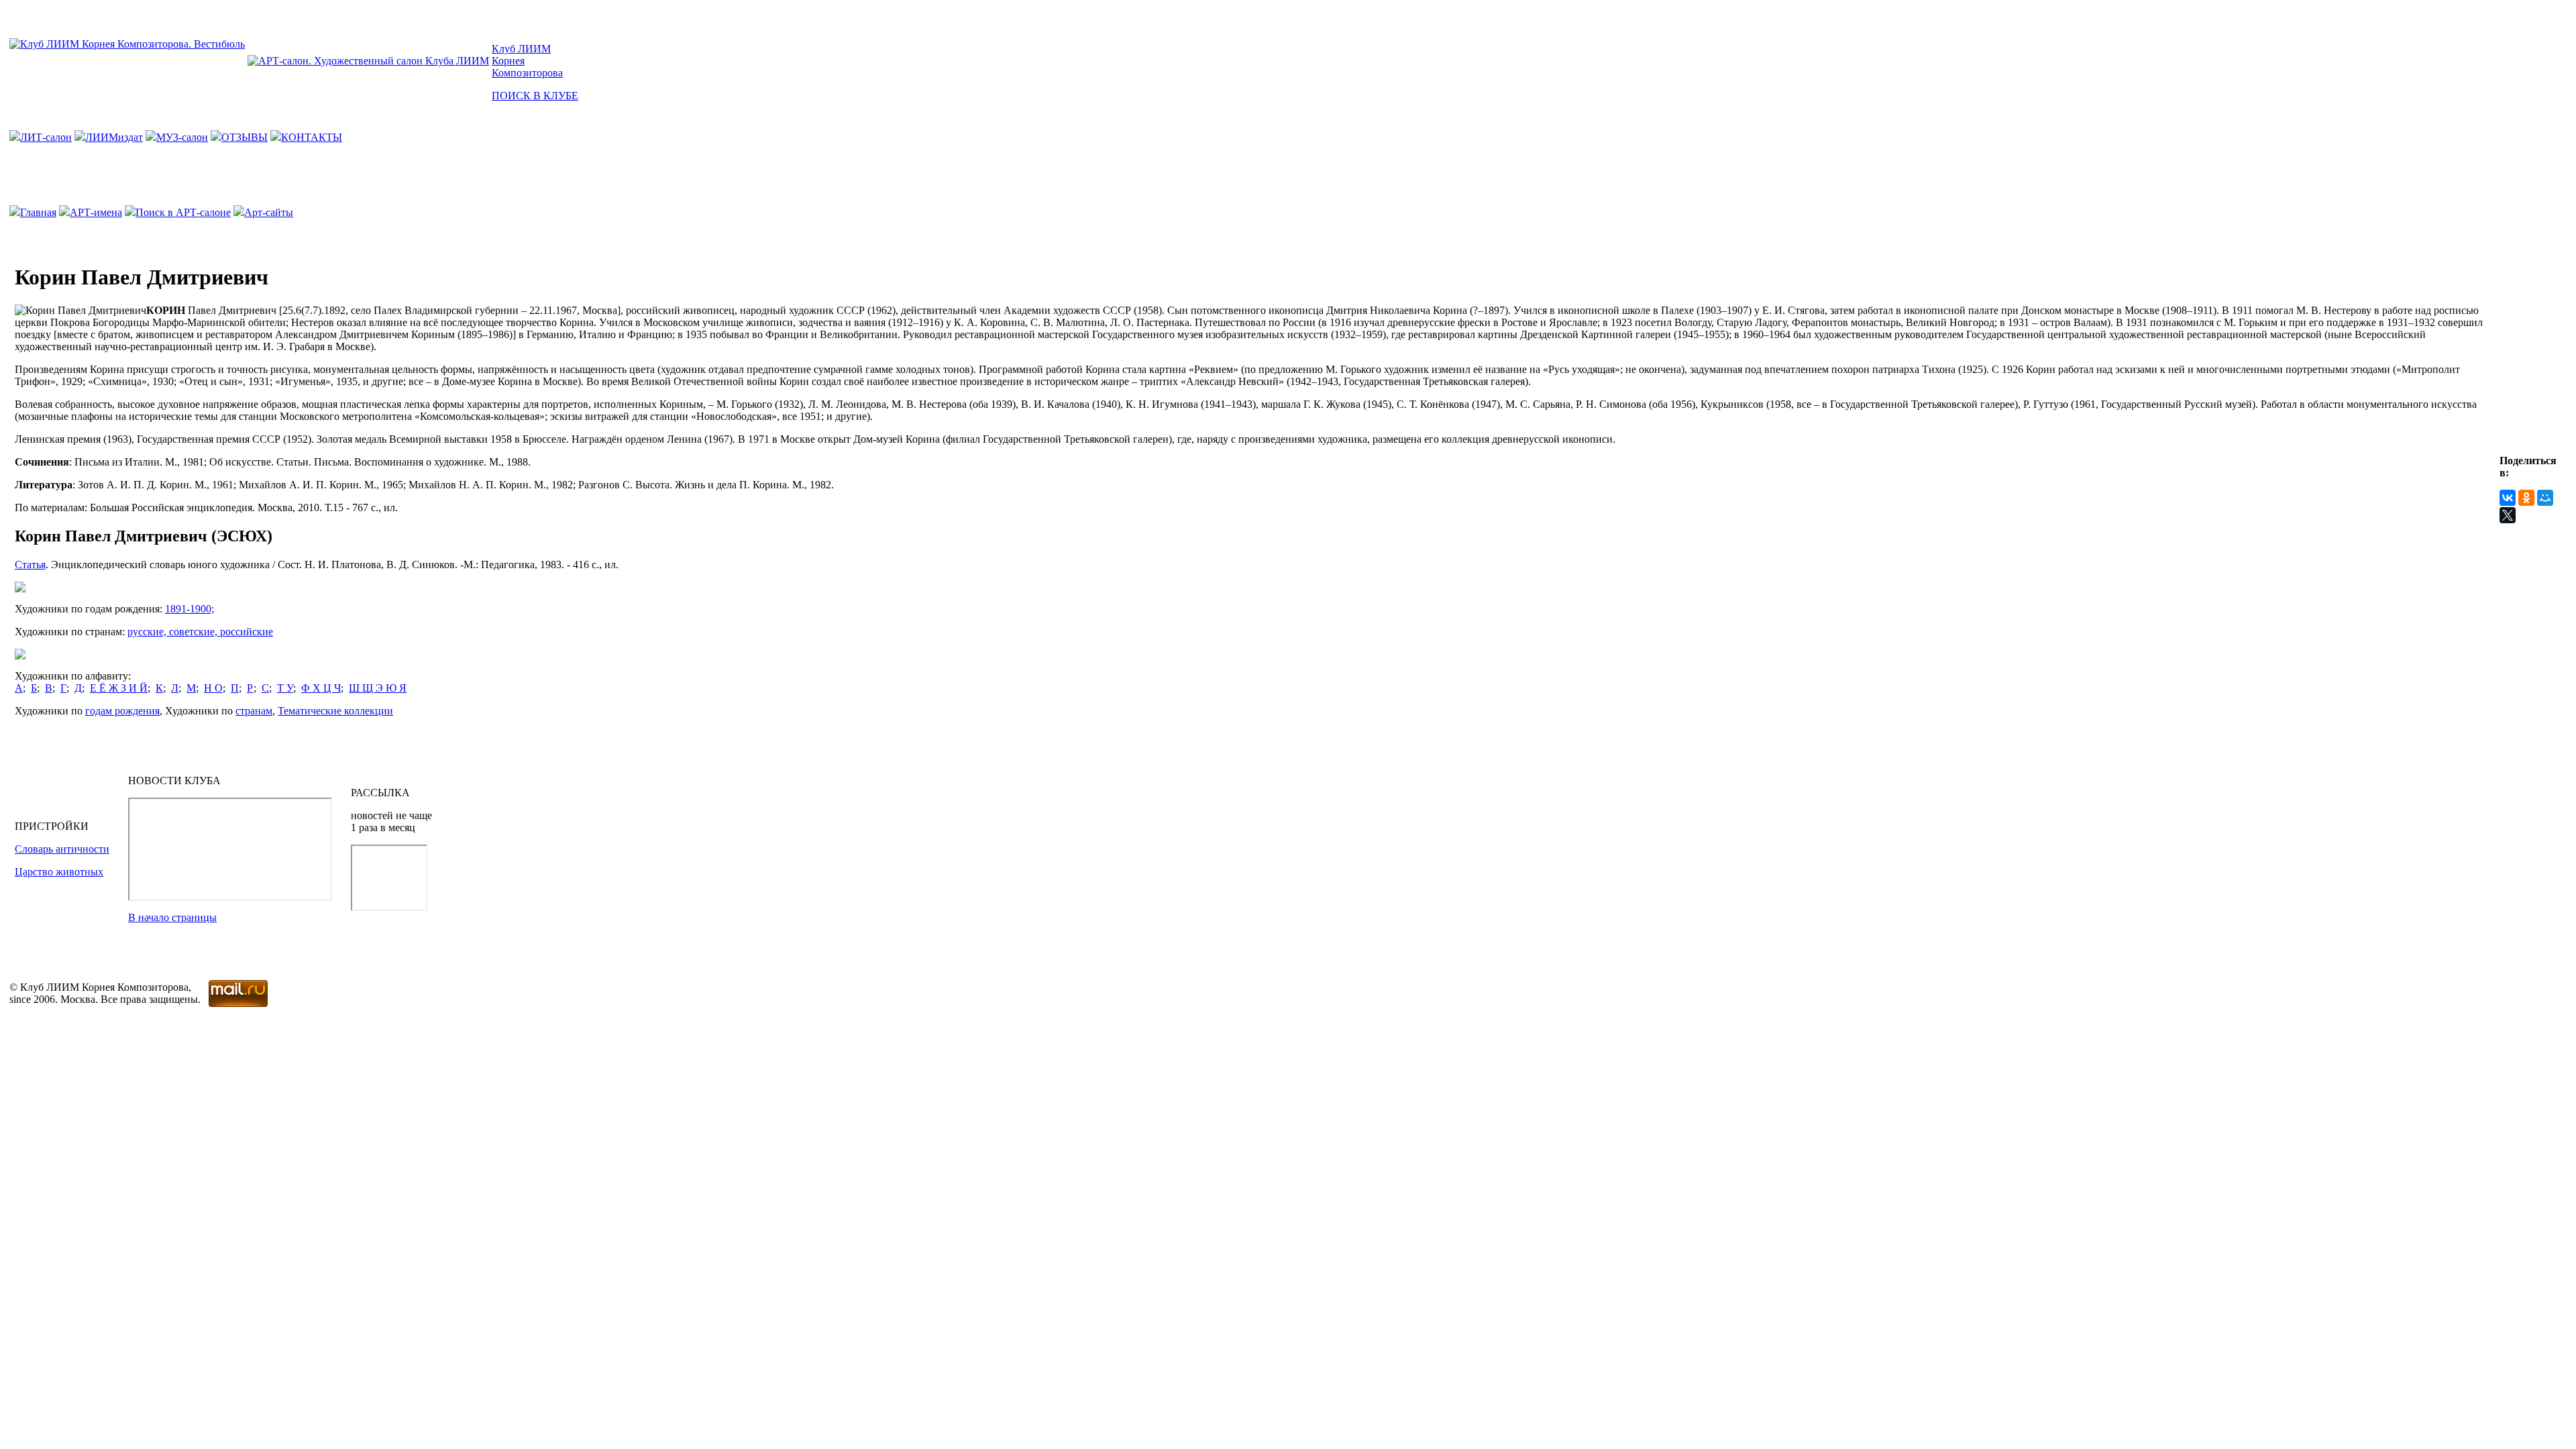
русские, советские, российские (200, 632)
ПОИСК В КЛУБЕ (535, 96)
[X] (2508, 515)
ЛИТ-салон (46, 137)
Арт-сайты (269, 212)
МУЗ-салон (182, 137)
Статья (30, 565)
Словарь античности (62, 849)
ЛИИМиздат (114, 137)
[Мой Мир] (2545, 498)
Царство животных (59, 872)
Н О (213, 688)
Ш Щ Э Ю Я (378, 688)
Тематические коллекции (335, 711)
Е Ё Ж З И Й (119, 688)
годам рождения (122, 711)
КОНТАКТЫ (312, 137)
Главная (38, 212)
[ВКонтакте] (2508, 498)
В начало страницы (172, 917)
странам (254, 711)
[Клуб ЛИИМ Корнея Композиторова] (127, 44)
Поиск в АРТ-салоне (183, 212)
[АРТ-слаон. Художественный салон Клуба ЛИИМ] (368, 61)
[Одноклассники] (2526, 498)
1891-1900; (190, 609)
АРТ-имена (96, 212)
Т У (285, 688)
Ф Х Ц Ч (321, 688)
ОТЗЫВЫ (245, 137)
